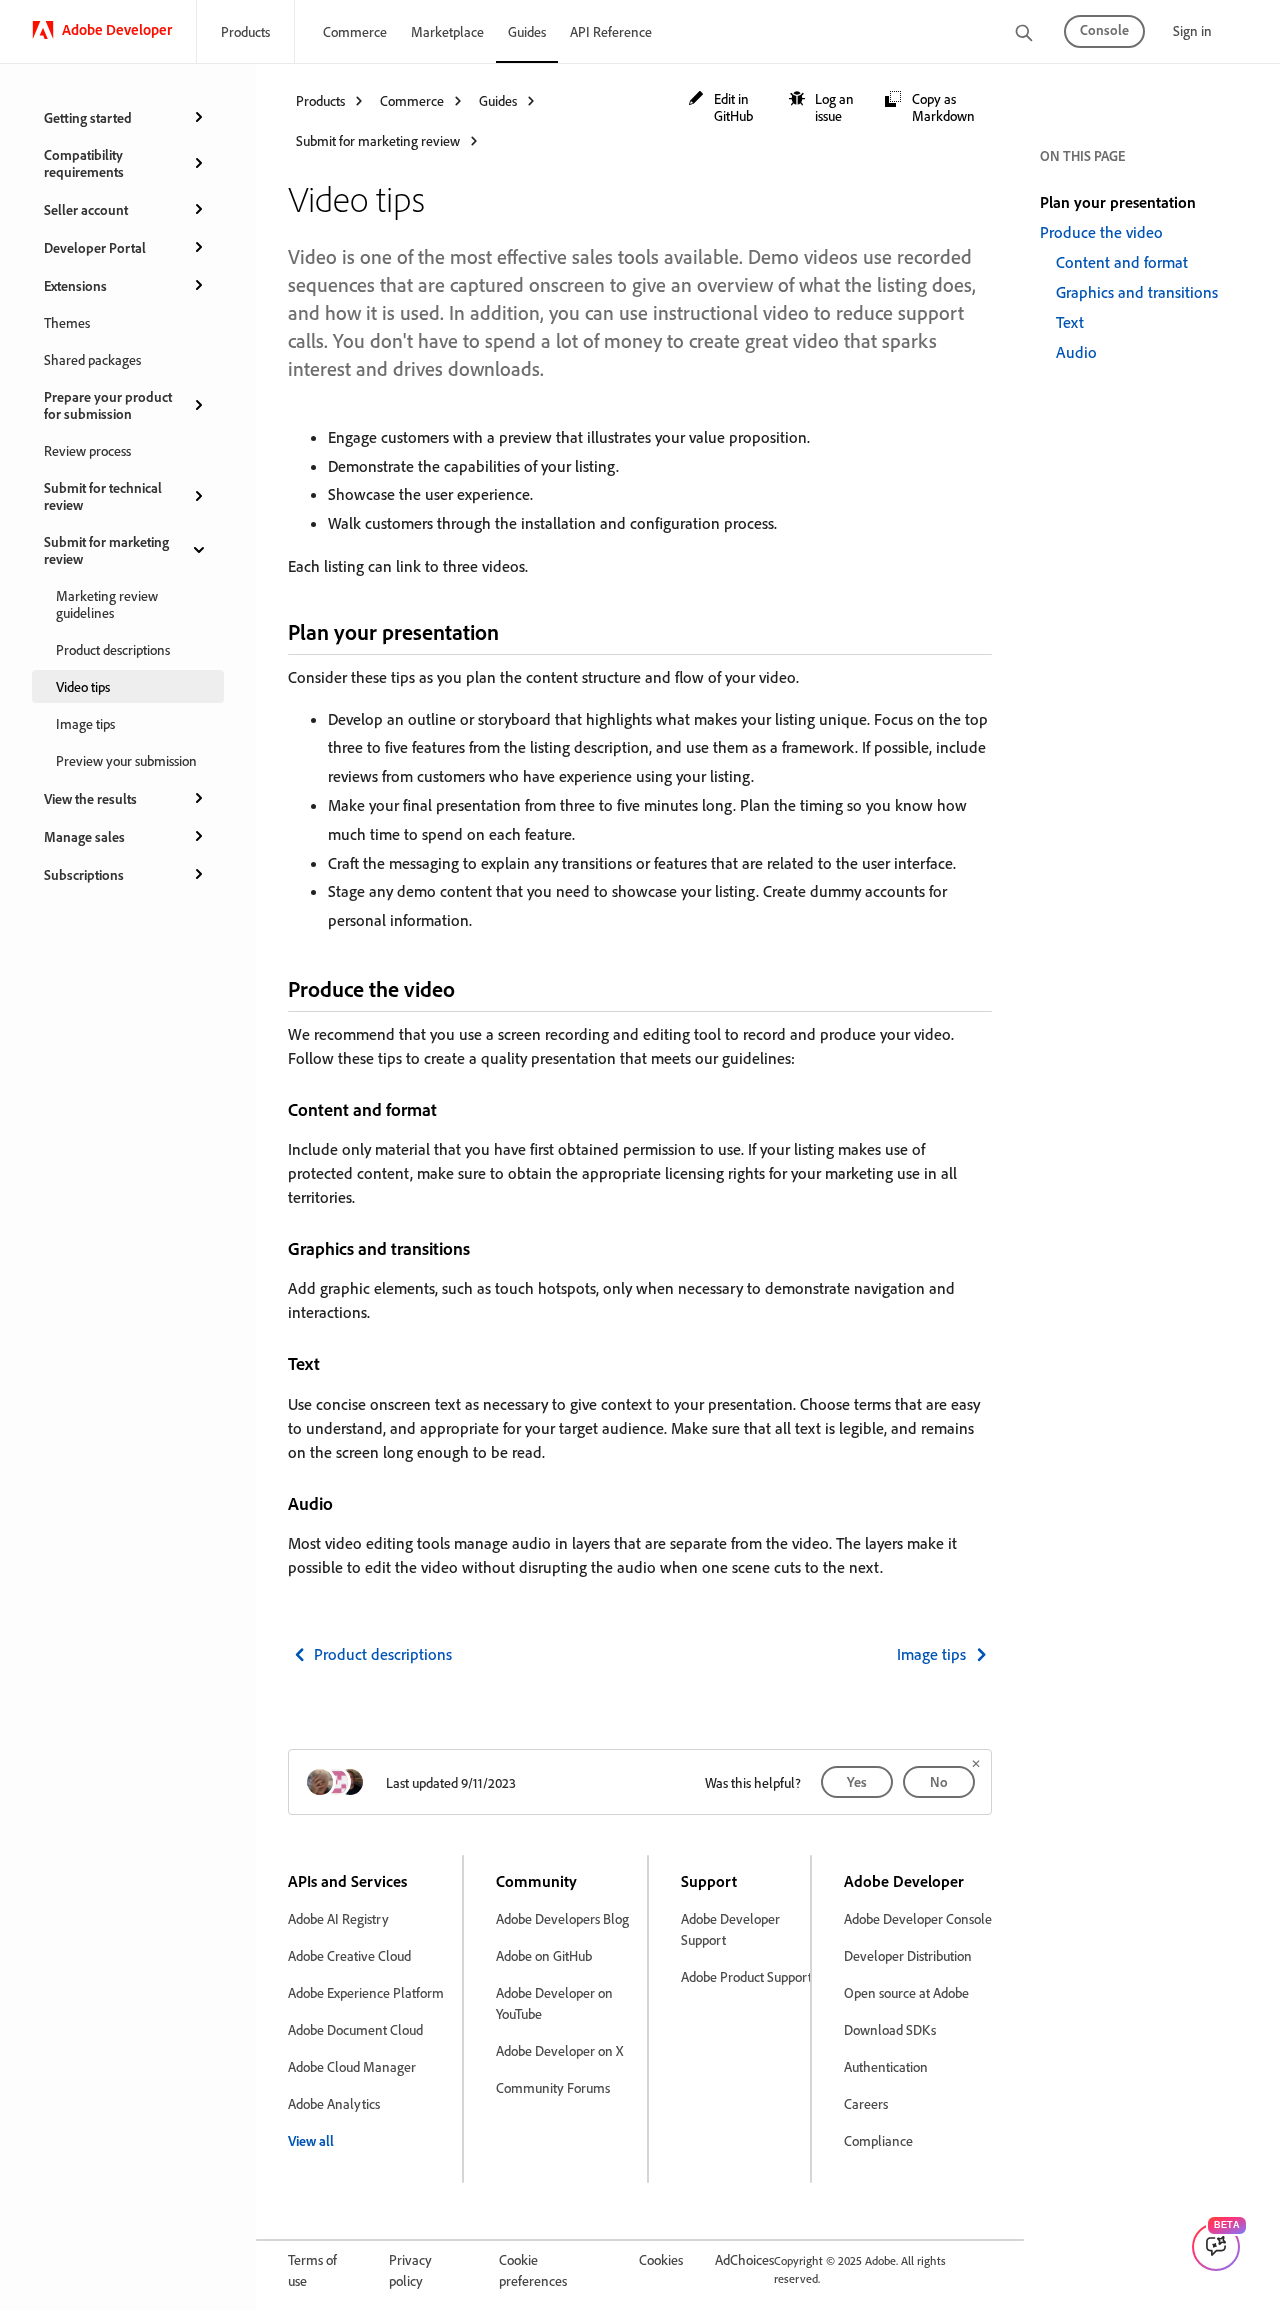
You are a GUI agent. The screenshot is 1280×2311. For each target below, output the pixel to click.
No (939, 1781)
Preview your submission (126, 760)
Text (1070, 322)
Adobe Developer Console (918, 1918)
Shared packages (92, 359)
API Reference (611, 31)
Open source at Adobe (906, 1992)
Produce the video (1101, 232)
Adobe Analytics (334, 2103)
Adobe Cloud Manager (352, 2066)
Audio (1076, 352)
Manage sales (84, 836)
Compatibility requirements (84, 163)
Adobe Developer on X (559, 2050)
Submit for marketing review (106, 550)
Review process (87, 450)
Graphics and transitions (1137, 292)
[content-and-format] (450, 1109)
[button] (728, 107)
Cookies (661, 2259)
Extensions (75, 285)
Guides (527, 31)
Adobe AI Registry (338, 1918)
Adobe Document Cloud (355, 2029)
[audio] (346, 1503)
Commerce (355, 31)
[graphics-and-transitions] (483, 1248)
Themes (67, 322)
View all (311, 2140)
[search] (1024, 34)
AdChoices (744, 2259)
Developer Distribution (908, 1955)
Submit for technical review (103, 496)
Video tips (83, 686)
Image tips (85, 723)
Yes (857, 1781)
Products (245, 31)
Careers (866, 2103)
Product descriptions (113, 649)
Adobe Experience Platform (366, 1992)
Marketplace (447, 31)
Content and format (1122, 262)
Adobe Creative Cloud (349, 1955)
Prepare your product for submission (108, 405)
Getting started (88, 117)
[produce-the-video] (472, 988)
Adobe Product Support (746, 1976)
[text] (333, 1363)
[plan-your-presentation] (516, 631)
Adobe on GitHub (544, 1955)
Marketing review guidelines (107, 604)
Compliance (878, 2140)
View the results (90, 798)
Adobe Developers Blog (562, 1918)
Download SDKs (890, 2029)
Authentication (886, 2066)
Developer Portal (95, 247)
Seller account (86, 209)
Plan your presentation (1118, 202)
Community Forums (553, 2087)
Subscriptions (84, 874)
